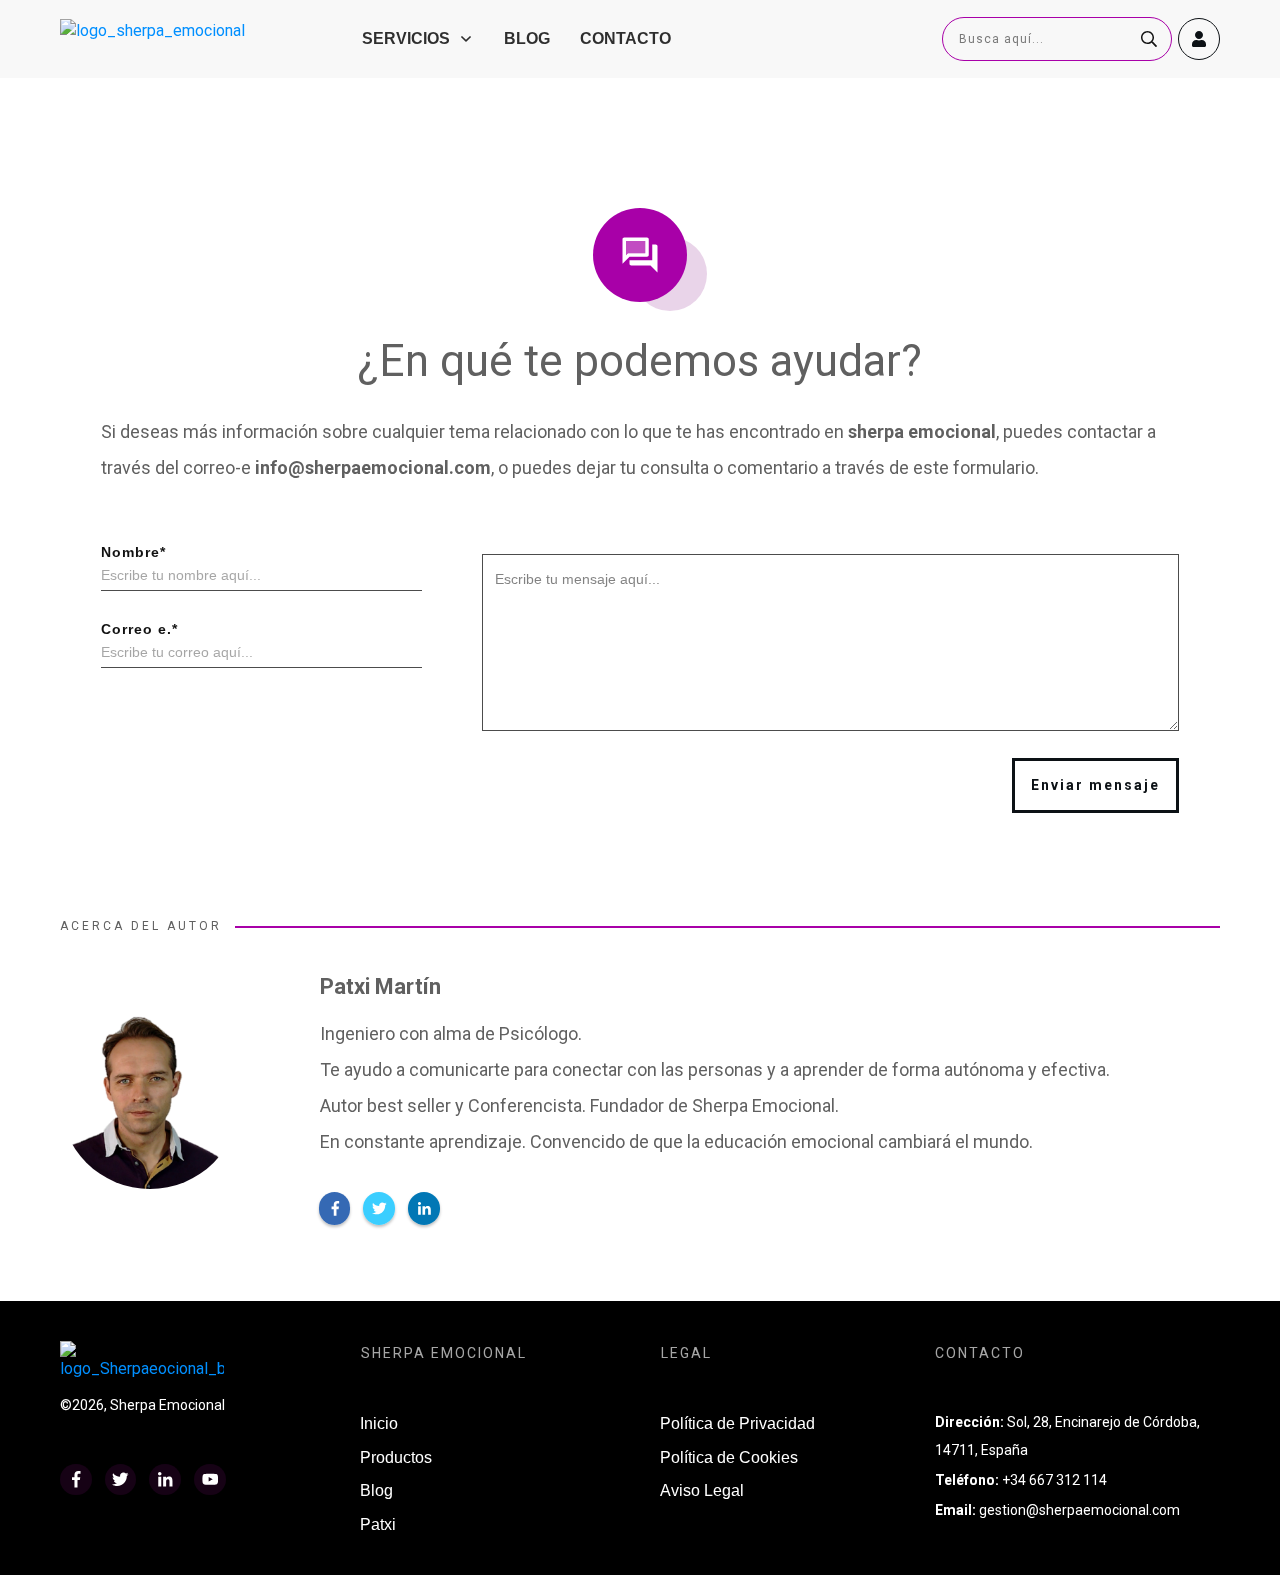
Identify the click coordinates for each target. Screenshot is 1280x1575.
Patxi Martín (380, 986)
